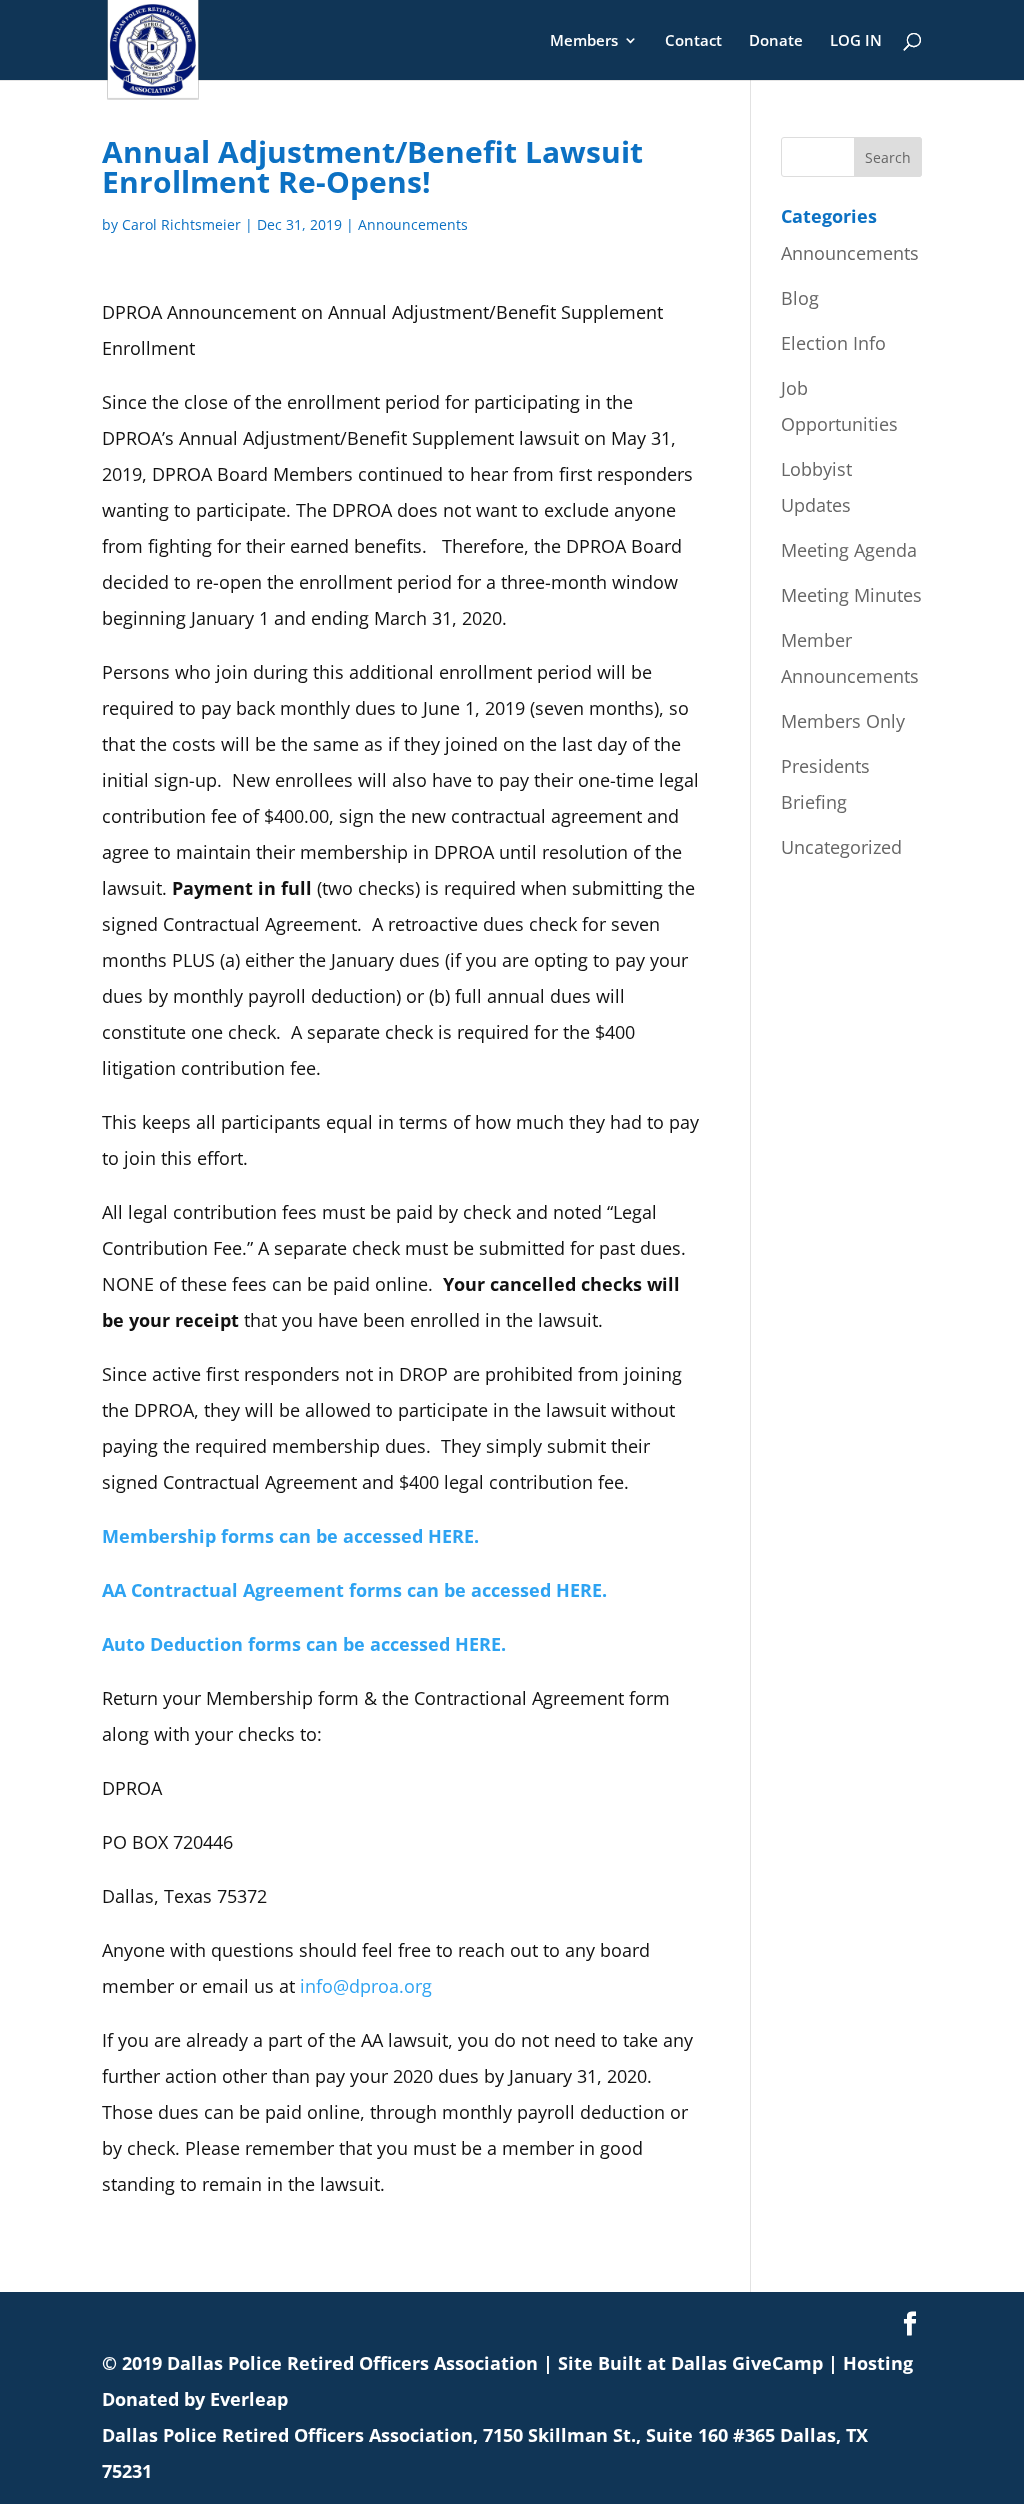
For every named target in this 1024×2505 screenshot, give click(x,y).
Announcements (413, 224)
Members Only (843, 721)
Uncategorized (841, 847)
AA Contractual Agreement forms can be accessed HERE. (354, 1590)
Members (584, 41)
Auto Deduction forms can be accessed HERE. (304, 1644)
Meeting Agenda (849, 550)
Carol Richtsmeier (181, 224)
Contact (693, 41)
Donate (776, 41)
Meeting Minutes (851, 595)
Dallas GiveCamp (747, 2363)
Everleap (249, 2399)
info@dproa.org (366, 1986)
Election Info (833, 343)
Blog (800, 298)
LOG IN (856, 41)
